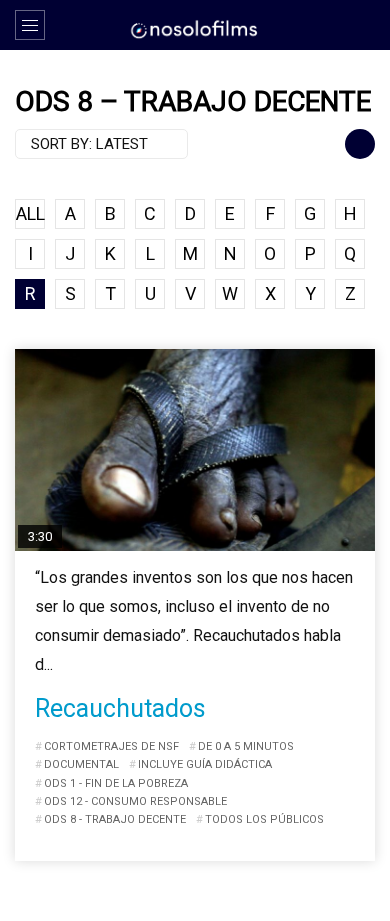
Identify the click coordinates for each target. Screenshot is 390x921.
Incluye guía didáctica (205, 764)
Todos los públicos (264, 819)
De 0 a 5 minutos (246, 746)
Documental (81, 764)
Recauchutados (120, 708)
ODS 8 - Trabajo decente (115, 819)
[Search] (365, 25)
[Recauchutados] (195, 450)
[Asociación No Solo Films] (195, 28)
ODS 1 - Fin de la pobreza (116, 783)
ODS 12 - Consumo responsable (135, 801)
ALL (30, 213)
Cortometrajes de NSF (111, 746)
